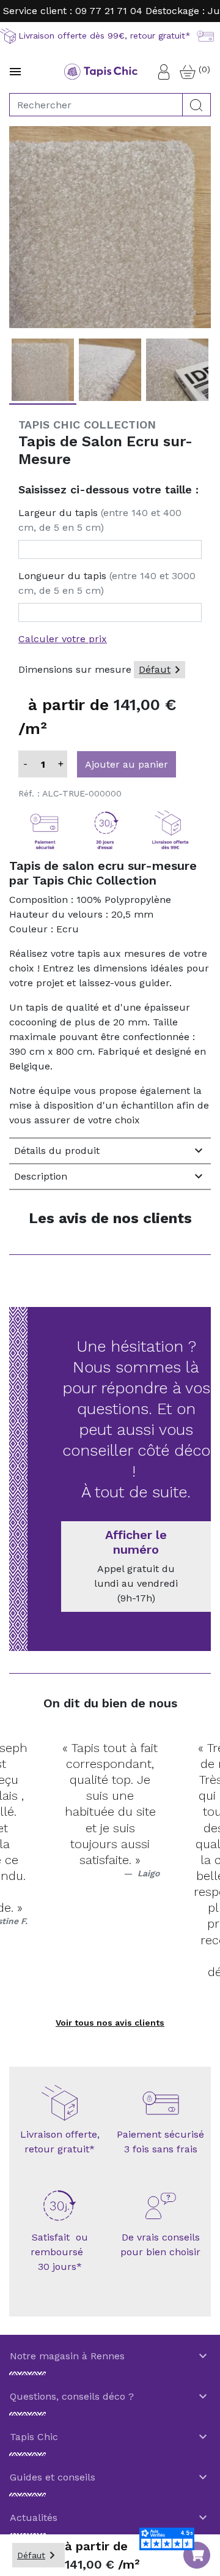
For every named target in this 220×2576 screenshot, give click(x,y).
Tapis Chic (110, 2437)
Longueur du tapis (107, 583)
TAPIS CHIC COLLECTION (87, 425)
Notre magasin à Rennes (110, 2356)
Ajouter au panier (127, 764)
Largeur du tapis (100, 520)
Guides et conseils (110, 2477)
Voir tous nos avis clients (110, 2023)
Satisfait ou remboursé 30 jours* (60, 2252)
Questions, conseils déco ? (110, 2397)
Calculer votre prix (63, 639)
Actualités (110, 2518)
